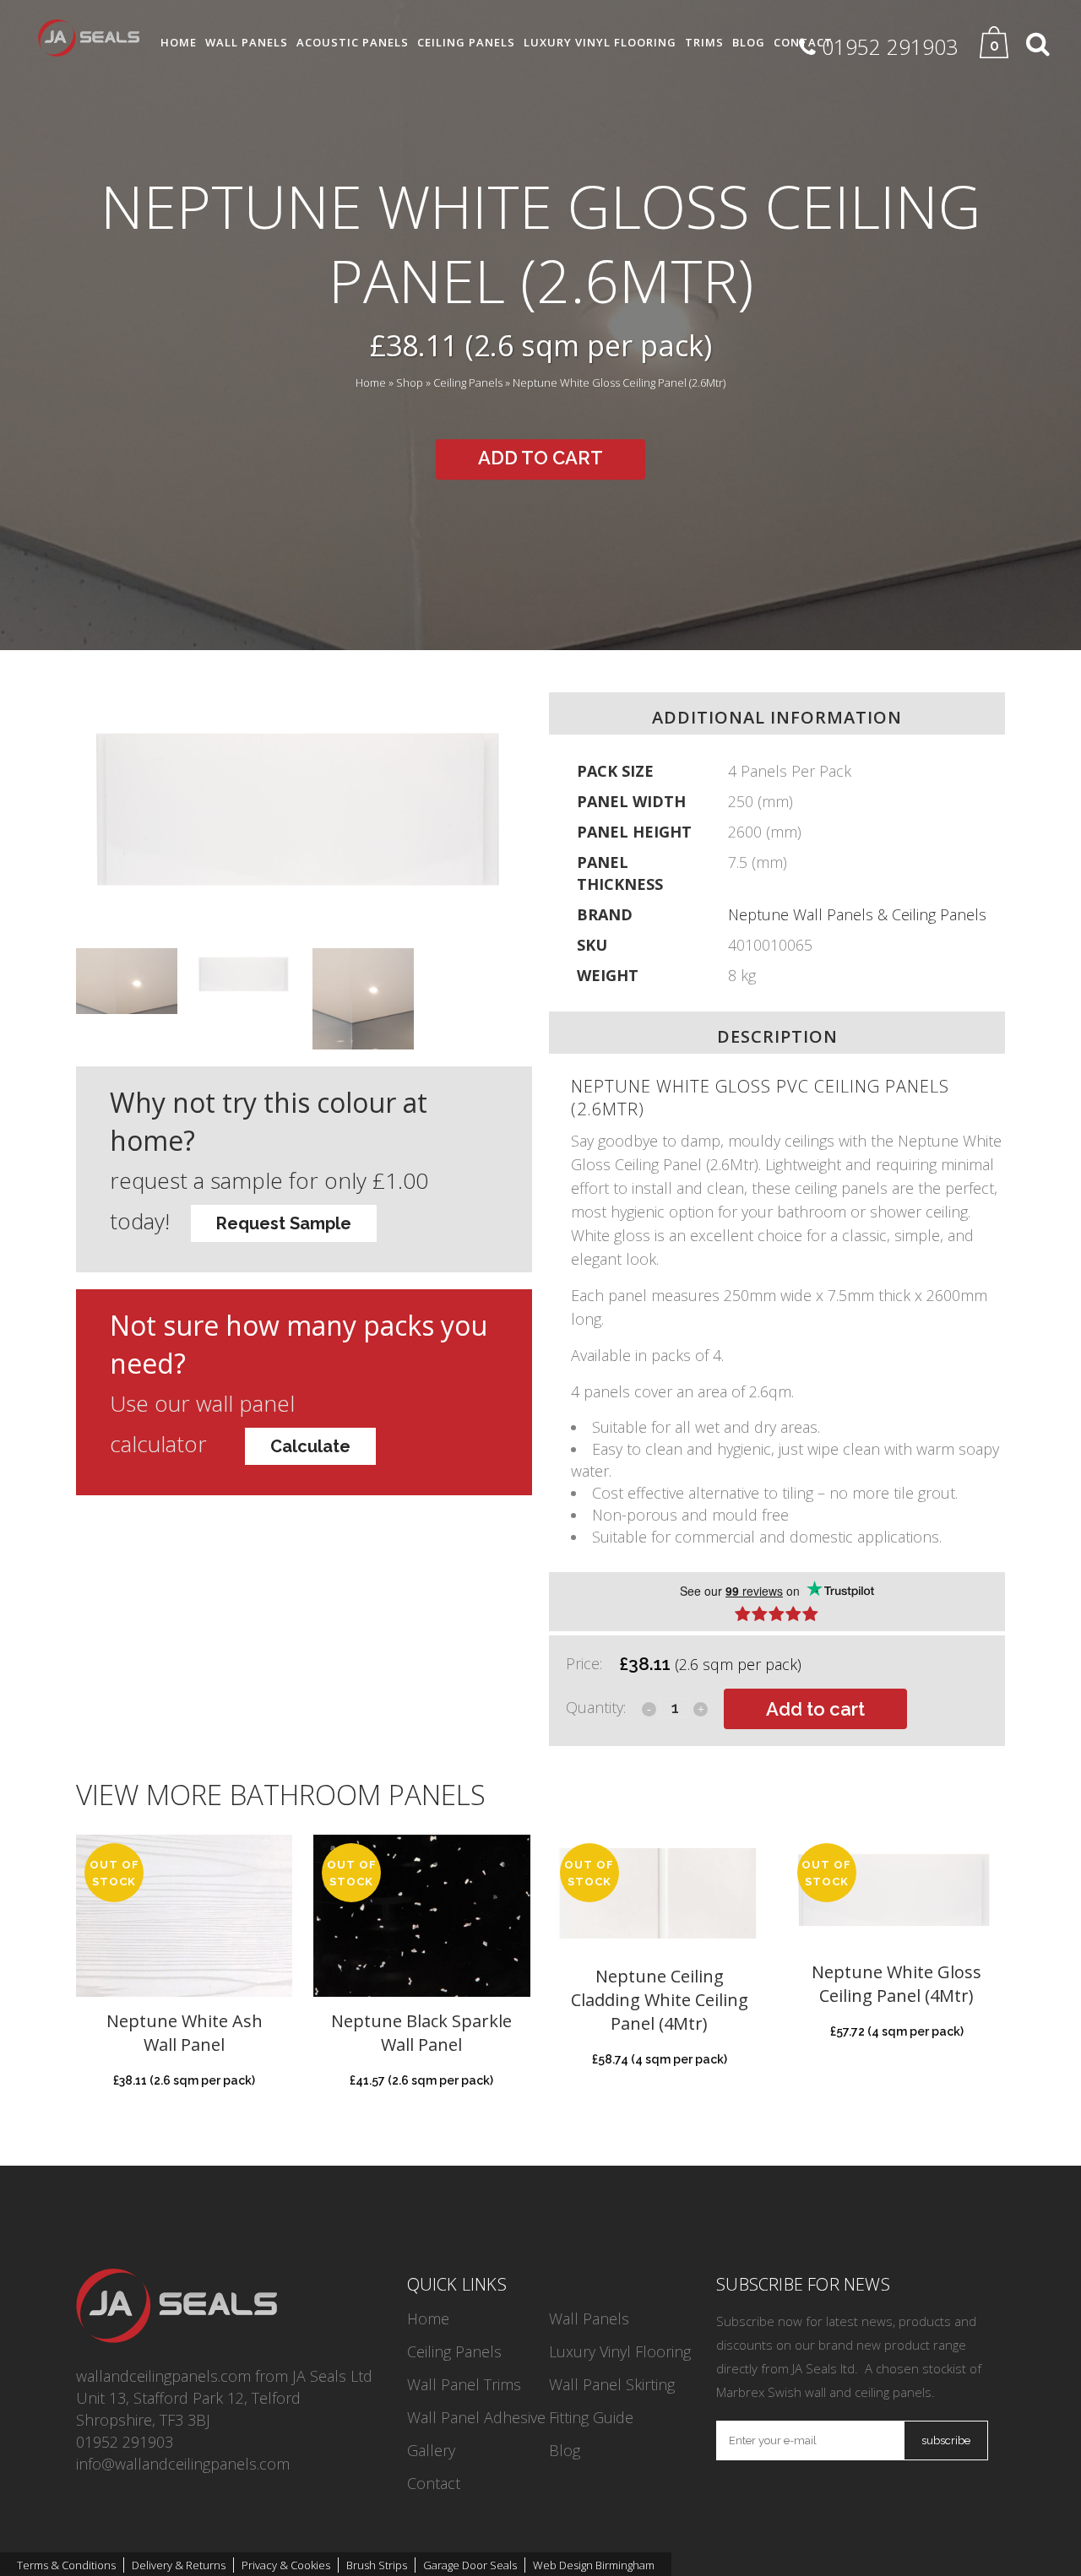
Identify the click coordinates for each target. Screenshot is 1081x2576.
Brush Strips (377, 2565)
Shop (410, 383)
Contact (434, 2483)
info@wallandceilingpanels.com (183, 2464)
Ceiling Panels (468, 383)
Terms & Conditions (66, 2565)
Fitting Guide (591, 2417)
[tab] (777, 1602)
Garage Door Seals (470, 2565)
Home (371, 383)
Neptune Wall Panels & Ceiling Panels (857, 914)
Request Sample (284, 1223)
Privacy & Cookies (286, 2565)
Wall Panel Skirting (612, 2384)
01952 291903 (125, 2442)
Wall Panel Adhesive (476, 2417)
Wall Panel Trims (464, 2384)
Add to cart (540, 458)
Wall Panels (589, 2318)
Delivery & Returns (179, 2565)
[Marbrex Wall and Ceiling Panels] (177, 2337)
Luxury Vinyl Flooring (620, 2351)
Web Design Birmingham (594, 2565)
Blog (565, 2450)
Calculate (310, 1446)
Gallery (431, 2450)
